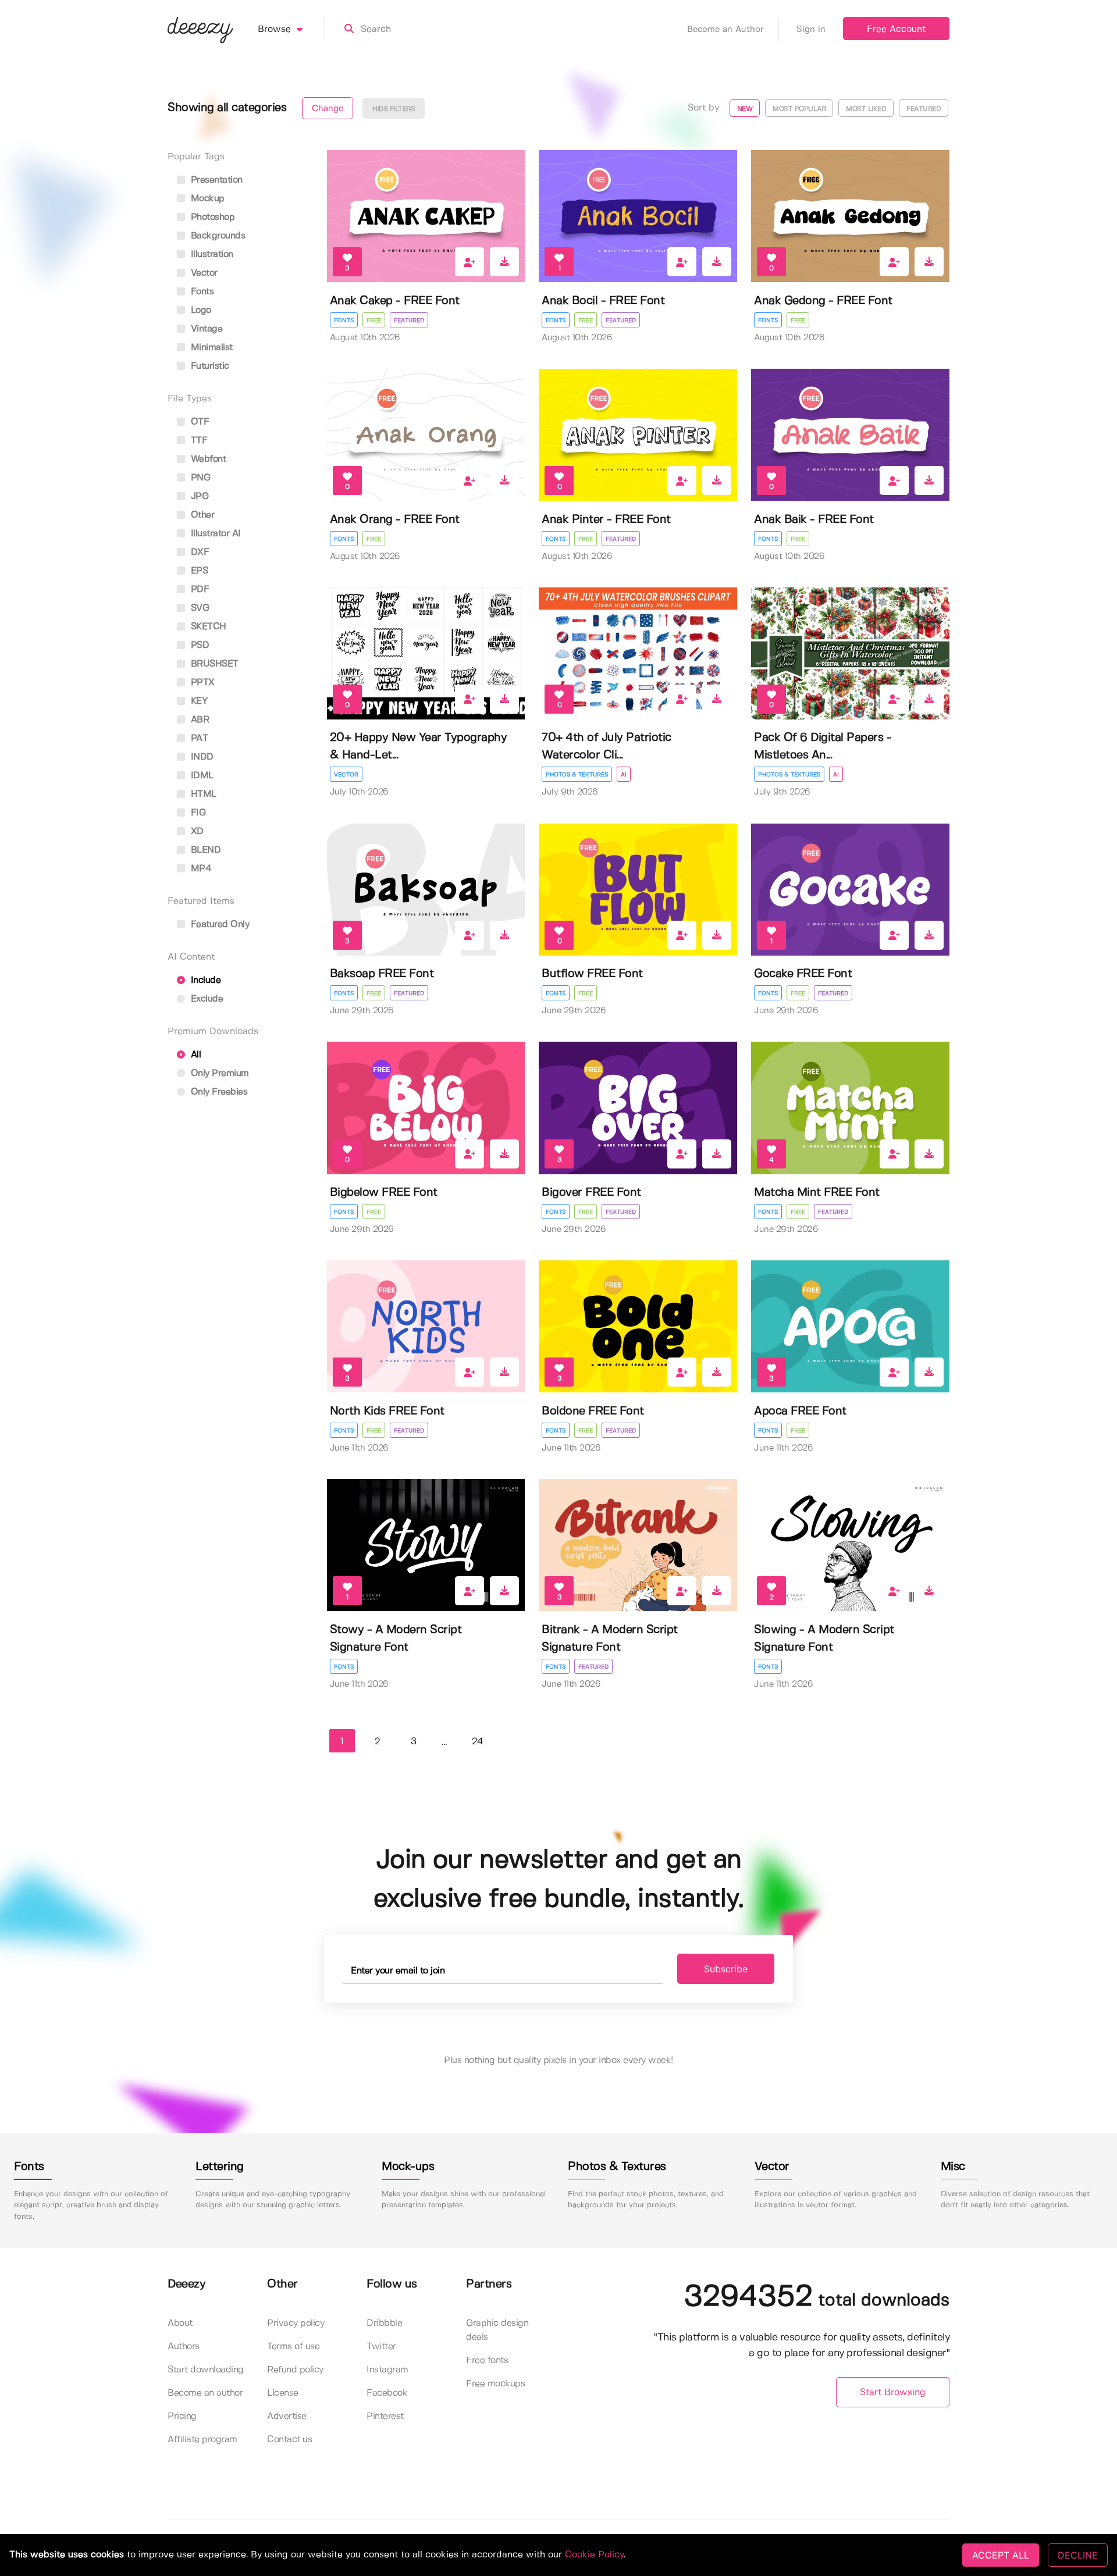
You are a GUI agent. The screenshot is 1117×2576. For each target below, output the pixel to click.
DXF (198, 552)
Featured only (218, 924)
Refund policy (295, 2370)
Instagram (387, 2370)
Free (374, 320)
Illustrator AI (214, 534)
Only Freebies (218, 1092)
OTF (198, 422)
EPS (198, 571)
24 (478, 1742)
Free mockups (495, 2384)
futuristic (209, 366)
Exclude (205, 999)
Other (201, 515)
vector (203, 273)
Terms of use (293, 2347)
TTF (198, 441)
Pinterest (385, 2416)
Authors (184, 2347)
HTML (202, 794)
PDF (198, 589)
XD (196, 831)
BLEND (204, 850)
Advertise (287, 2416)
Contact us (289, 2440)
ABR (198, 720)
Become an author (205, 2393)
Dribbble (384, 2323)
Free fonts (487, 2361)
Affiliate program (202, 2440)
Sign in (811, 30)
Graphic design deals (497, 2330)
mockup (206, 199)
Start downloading (206, 2370)
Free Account (896, 29)
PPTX (201, 683)
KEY (198, 701)
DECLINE (1078, 2555)
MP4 (200, 869)
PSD (198, 645)
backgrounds (216, 236)
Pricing (182, 2416)
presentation (215, 180)
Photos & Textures (577, 775)
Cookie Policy (594, 2555)
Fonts (344, 320)
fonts (201, 292)
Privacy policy (296, 2323)
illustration (211, 254)
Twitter (381, 2347)
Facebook (387, 2393)
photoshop (211, 217)
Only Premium (218, 1073)
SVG (198, 608)
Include (204, 980)
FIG (197, 813)
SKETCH (207, 627)
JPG (198, 496)
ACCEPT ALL (1001, 2555)
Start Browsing (893, 2392)
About (180, 2323)
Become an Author (725, 30)
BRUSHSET (213, 664)
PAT (198, 738)
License (283, 2393)
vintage (205, 329)
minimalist (210, 348)
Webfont (207, 459)
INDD (201, 757)
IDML (201, 776)
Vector (346, 775)
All (194, 1055)
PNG (199, 478)
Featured (409, 320)
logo (200, 310)
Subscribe (726, 1969)
